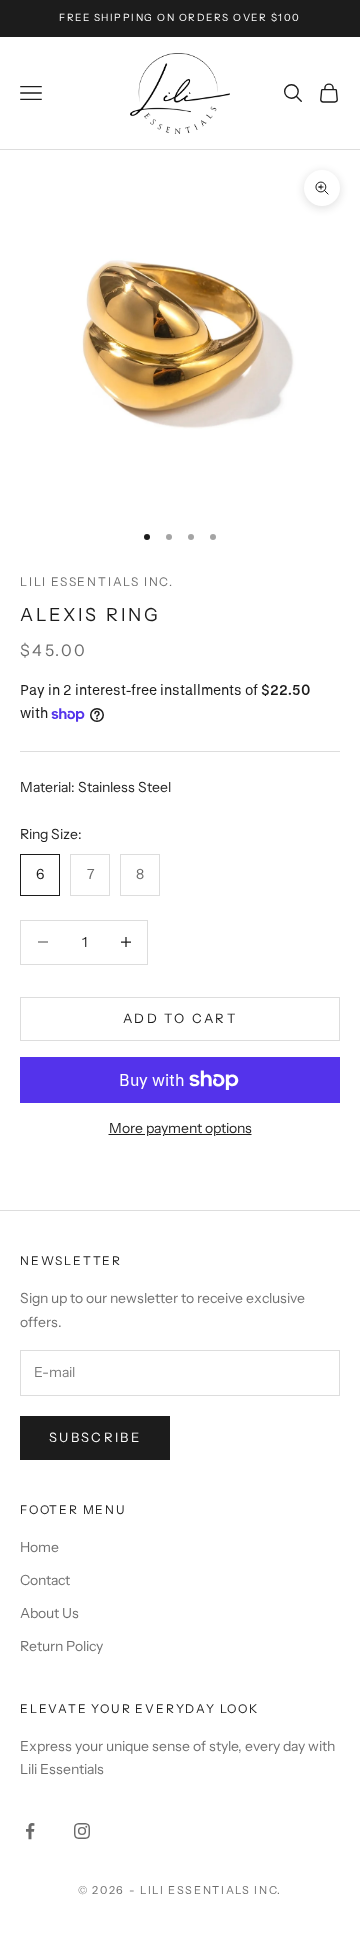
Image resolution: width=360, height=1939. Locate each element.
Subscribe (95, 1437)
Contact (45, 1580)
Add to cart (180, 1018)
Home (39, 1547)
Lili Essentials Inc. (97, 581)
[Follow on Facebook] (30, 1831)
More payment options (180, 1128)
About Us (49, 1613)
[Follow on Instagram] (82, 1831)
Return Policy (61, 1646)
